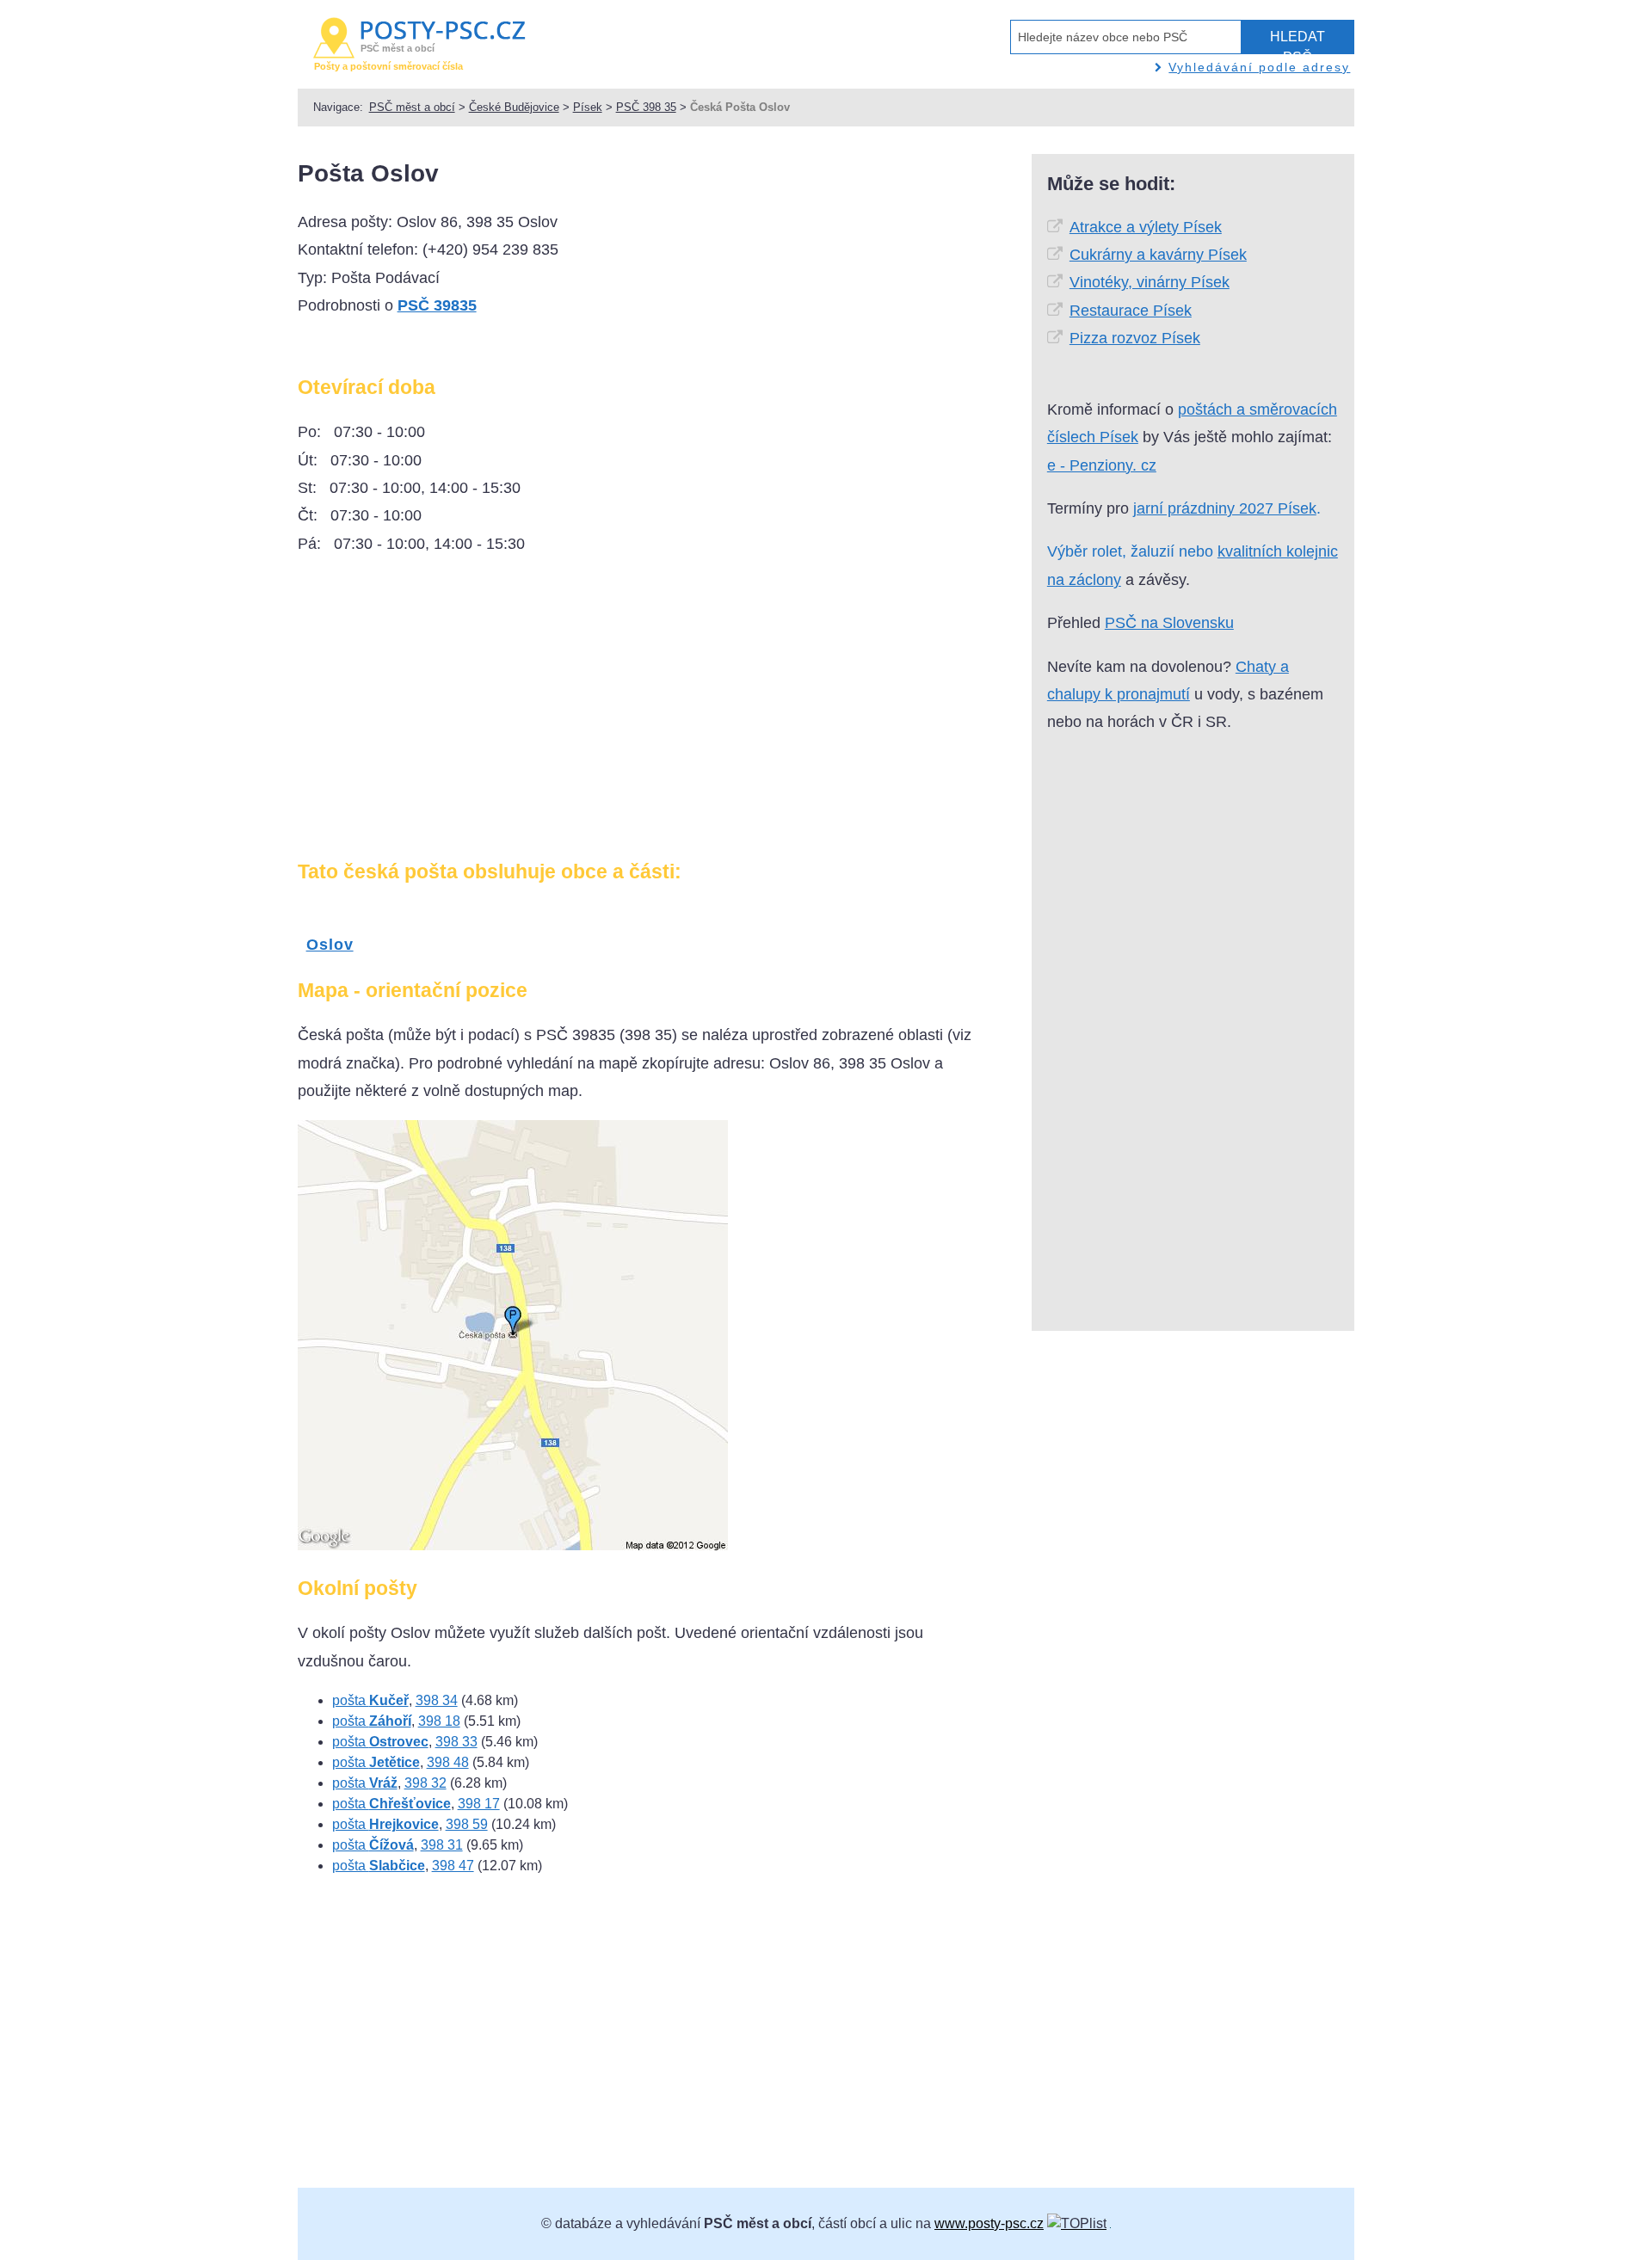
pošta (370, 1700)
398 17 (479, 1804)
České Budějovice (514, 107)
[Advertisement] (442, 714)
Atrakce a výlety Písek (1146, 227)
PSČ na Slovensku (1169, 623)
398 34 (437, 1700)
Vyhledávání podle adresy (1259, 67)
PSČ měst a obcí (412, 107)
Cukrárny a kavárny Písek (1158, 255)
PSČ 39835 (437, 305)
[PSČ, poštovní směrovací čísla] (1077, 2223)
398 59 (467, 1824)
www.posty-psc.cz (989, 2223)
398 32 (425, 1783)
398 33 (456, 1742)
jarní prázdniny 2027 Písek (1225, 508)
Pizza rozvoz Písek (1135, 338)
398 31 (442, 1845)
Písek (588, 107)
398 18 (439, 1721)
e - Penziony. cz (1102, 465)
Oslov (330, 945)
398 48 (448, 1762)
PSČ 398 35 (646, 107)
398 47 (453, 1866)
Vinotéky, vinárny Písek (1150, 282)
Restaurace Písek (1131, 311)
